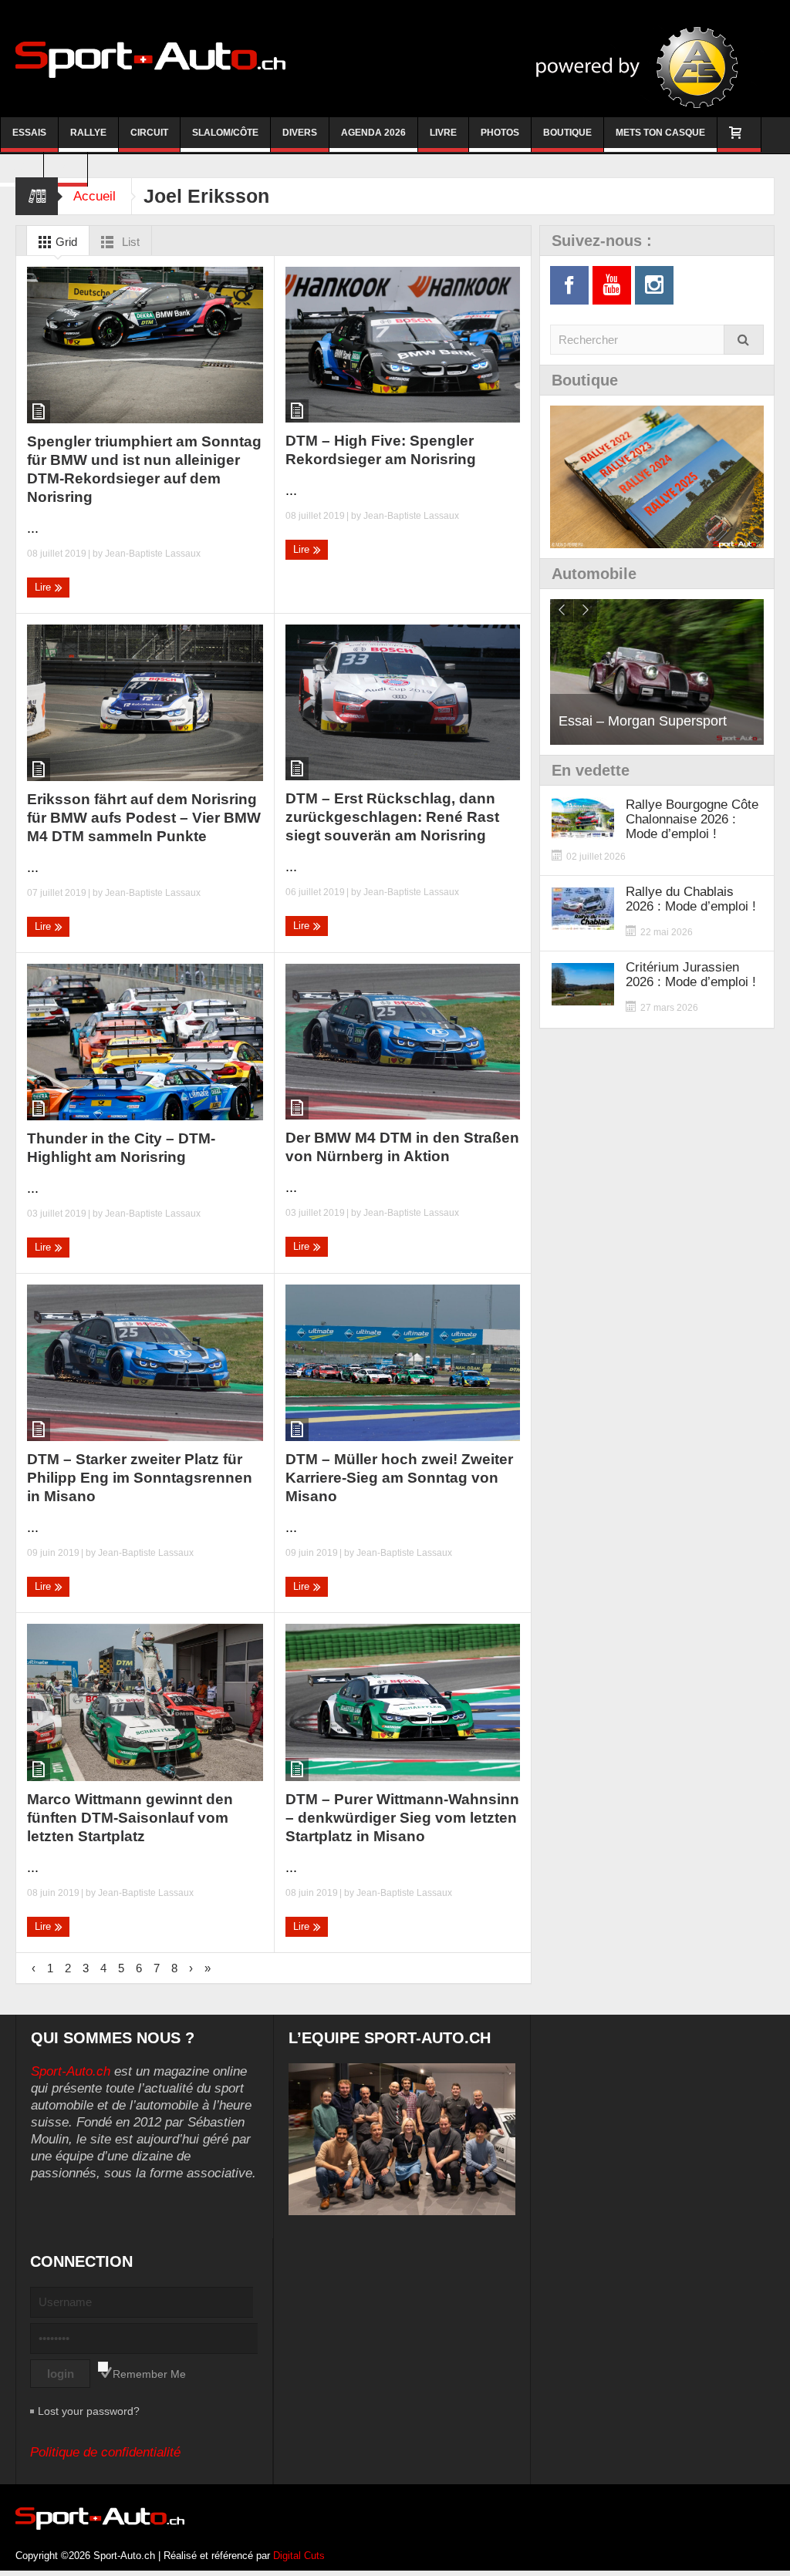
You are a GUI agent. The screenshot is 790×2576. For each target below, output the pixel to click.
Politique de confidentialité (105, 2452)
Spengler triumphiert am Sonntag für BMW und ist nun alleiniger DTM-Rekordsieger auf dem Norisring (144, 469)
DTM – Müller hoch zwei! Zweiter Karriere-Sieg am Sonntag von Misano (399, 1478)
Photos (500, 133)
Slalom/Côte (225, 133)
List (129, 242)
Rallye (88, 133)
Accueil (95, 196)
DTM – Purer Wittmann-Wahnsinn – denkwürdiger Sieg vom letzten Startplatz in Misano (402, 1818)
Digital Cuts (299, 2556)
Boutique (567, 133)
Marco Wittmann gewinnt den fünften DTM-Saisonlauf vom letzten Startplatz (130, 1818)
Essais (29, 133)
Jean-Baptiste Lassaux (153, 554)
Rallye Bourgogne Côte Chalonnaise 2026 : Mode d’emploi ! (692, 819)
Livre (443, 133)
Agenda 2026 (373, 133)
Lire (44, 587)
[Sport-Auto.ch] (150, 59)
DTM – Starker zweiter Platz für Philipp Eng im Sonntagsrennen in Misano (140, 1478)
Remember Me (149, 2374)
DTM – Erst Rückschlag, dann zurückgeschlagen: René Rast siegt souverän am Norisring (392, 817)
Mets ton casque (660, 133)
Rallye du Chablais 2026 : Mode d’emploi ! (691, 899)
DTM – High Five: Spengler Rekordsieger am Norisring (381, 450)
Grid (65, 242)
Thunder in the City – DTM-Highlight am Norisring (121, 1148)
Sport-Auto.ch (71, 2071)
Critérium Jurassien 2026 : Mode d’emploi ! (691, 975)
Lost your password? (89, 2411)
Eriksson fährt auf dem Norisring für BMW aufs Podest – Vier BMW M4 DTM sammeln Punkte (144, 818)
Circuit (149, 133)
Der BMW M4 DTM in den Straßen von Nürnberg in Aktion (402, 1147)
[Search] (744, 340)
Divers (300, 133)
